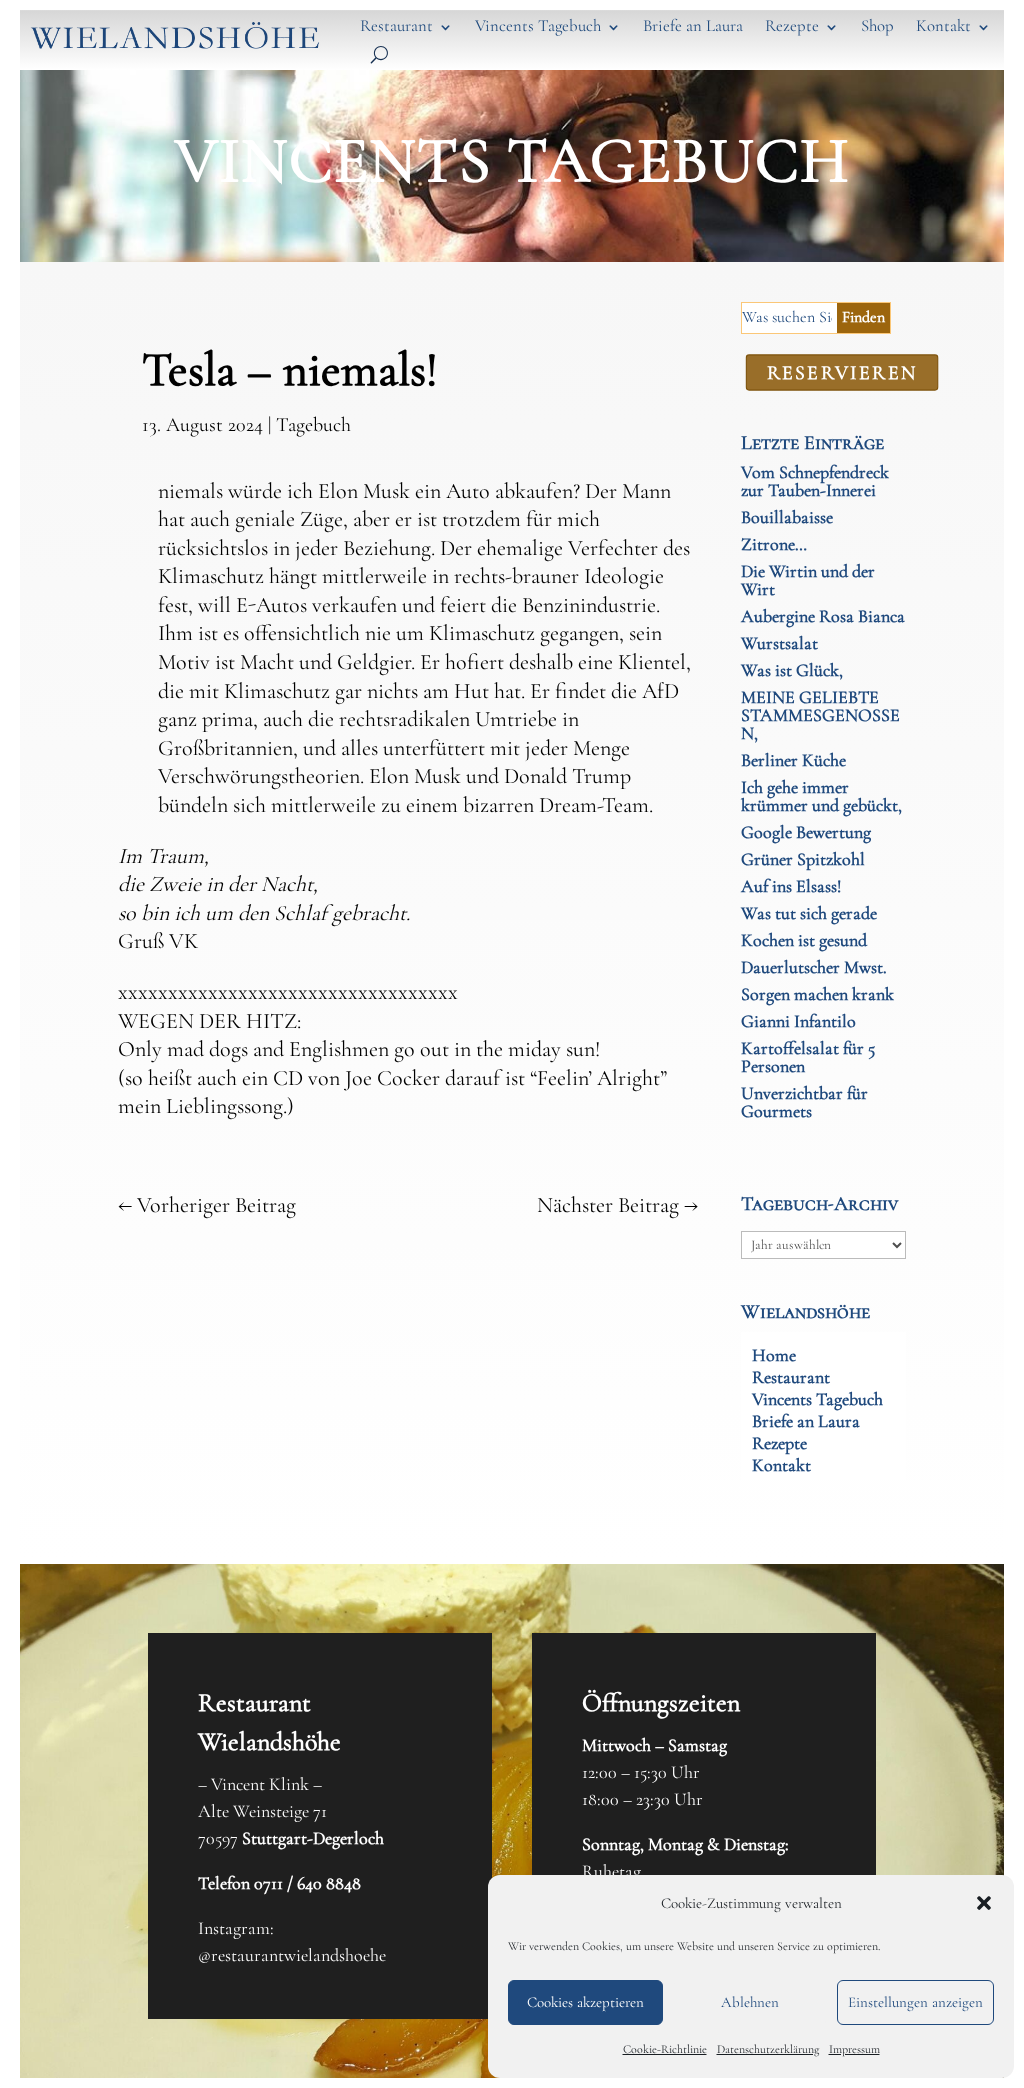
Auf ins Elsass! (791, 886)
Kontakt (943, 25)
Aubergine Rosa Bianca (823, 616)
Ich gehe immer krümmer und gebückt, (821, 796)
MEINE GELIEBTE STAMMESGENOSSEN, (820, 715)
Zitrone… (774, 544)
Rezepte (792, 25)
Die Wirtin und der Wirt (808, 580)
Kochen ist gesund (804, 940)
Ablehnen (750, 2002)
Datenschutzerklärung (768, 2049)
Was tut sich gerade (809, 913)
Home (774, 1357)
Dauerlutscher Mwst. (814, 967)
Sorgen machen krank (817, 994)
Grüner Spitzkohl (803, 859)
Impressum (854, 2049)
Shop (877, 25)
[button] (984, 1903)
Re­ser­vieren (842, 372)
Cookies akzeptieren (585, 2002)
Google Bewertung (806, 832)
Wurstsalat (779, 643)
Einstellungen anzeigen (915, 2002)
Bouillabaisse (787, 517)
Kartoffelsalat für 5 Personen (808, 1057)
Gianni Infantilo (798, 1021)
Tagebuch (313, 425)
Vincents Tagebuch (538, 25)
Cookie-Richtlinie (665, 2049)
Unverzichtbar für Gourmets (804, 1102)
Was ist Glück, (792, 670)
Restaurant (396, 25)
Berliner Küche (793, 760)
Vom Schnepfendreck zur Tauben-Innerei (815, 481)
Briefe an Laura (693, 25)
